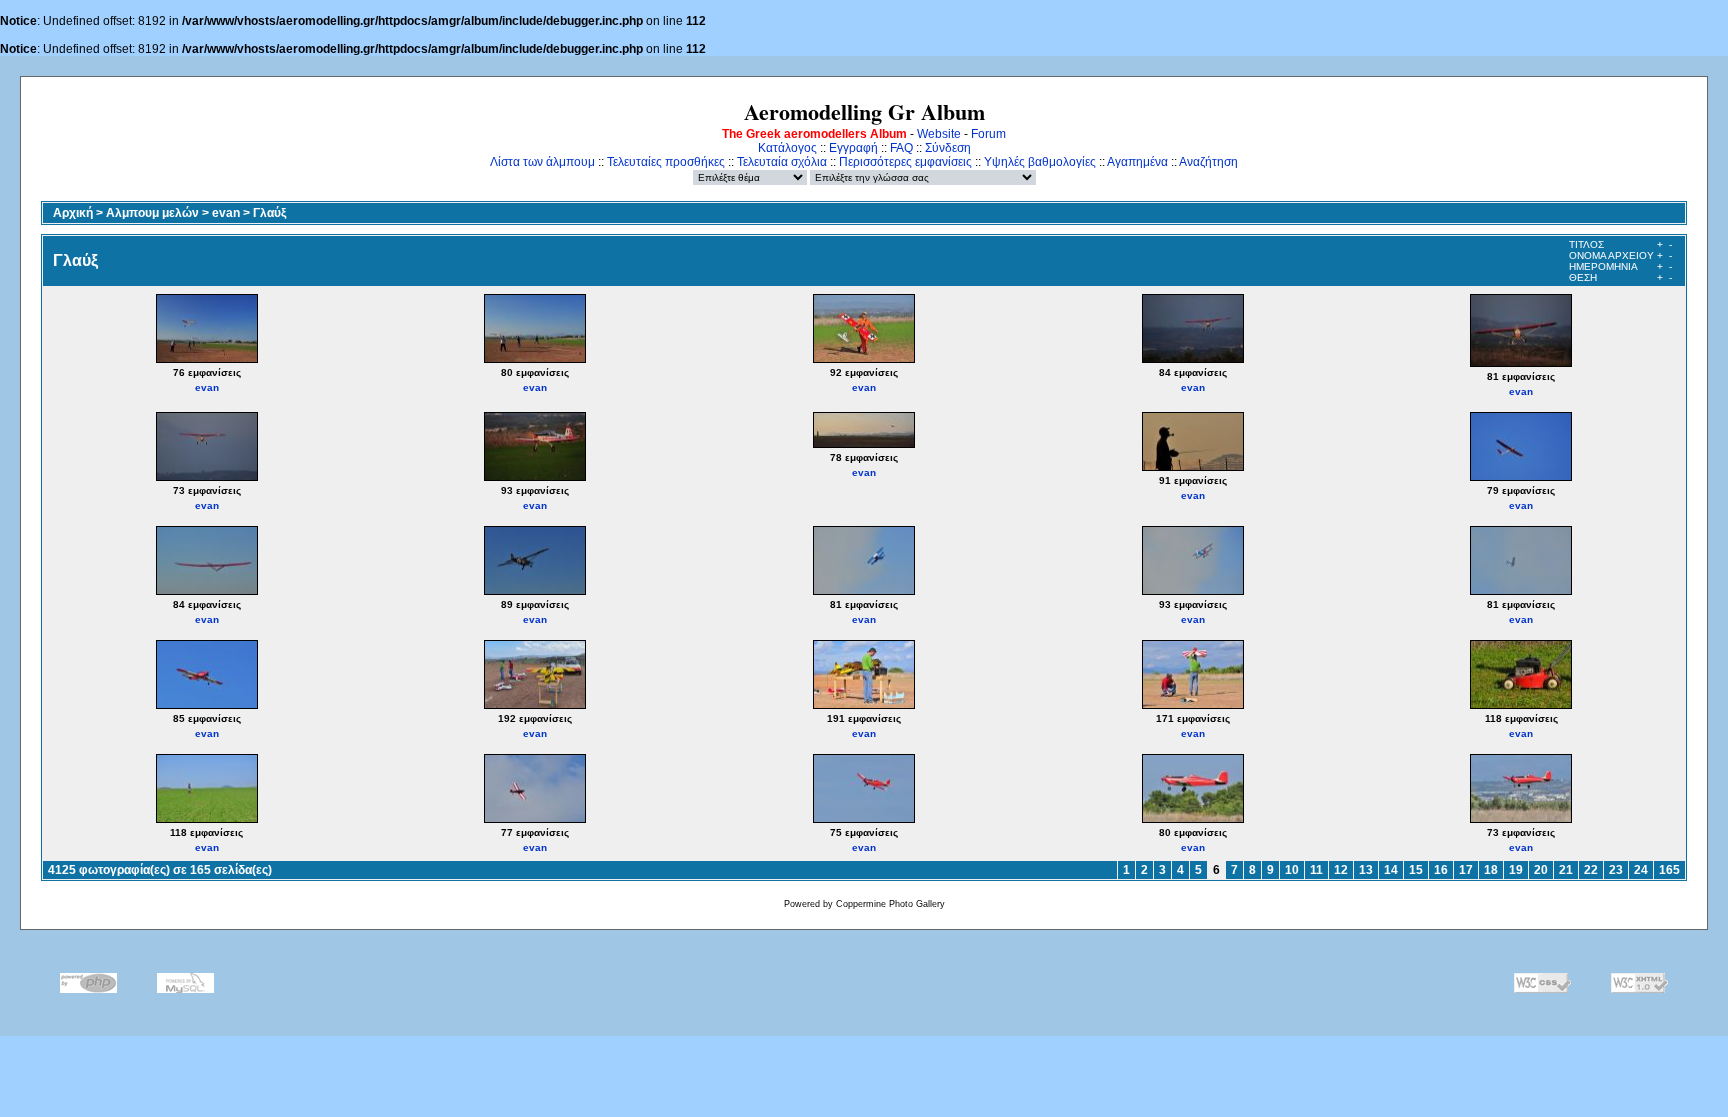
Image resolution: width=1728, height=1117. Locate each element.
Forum (988, 134)
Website (939, 134)
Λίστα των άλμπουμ (542, 162)
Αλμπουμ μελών (152, 213)
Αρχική (73, 213)
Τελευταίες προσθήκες (666, 162)
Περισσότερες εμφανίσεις (905, 162)
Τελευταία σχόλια (782, 162)
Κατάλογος (787, 148)
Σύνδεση (948, 148)
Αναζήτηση (1208, 162)
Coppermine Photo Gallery (890, 904)
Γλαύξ (269, 213)
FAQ (901, 148)
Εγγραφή (853, 148)
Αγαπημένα (1137, 162)
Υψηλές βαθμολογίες (1040, 162)
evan (226, 213)
